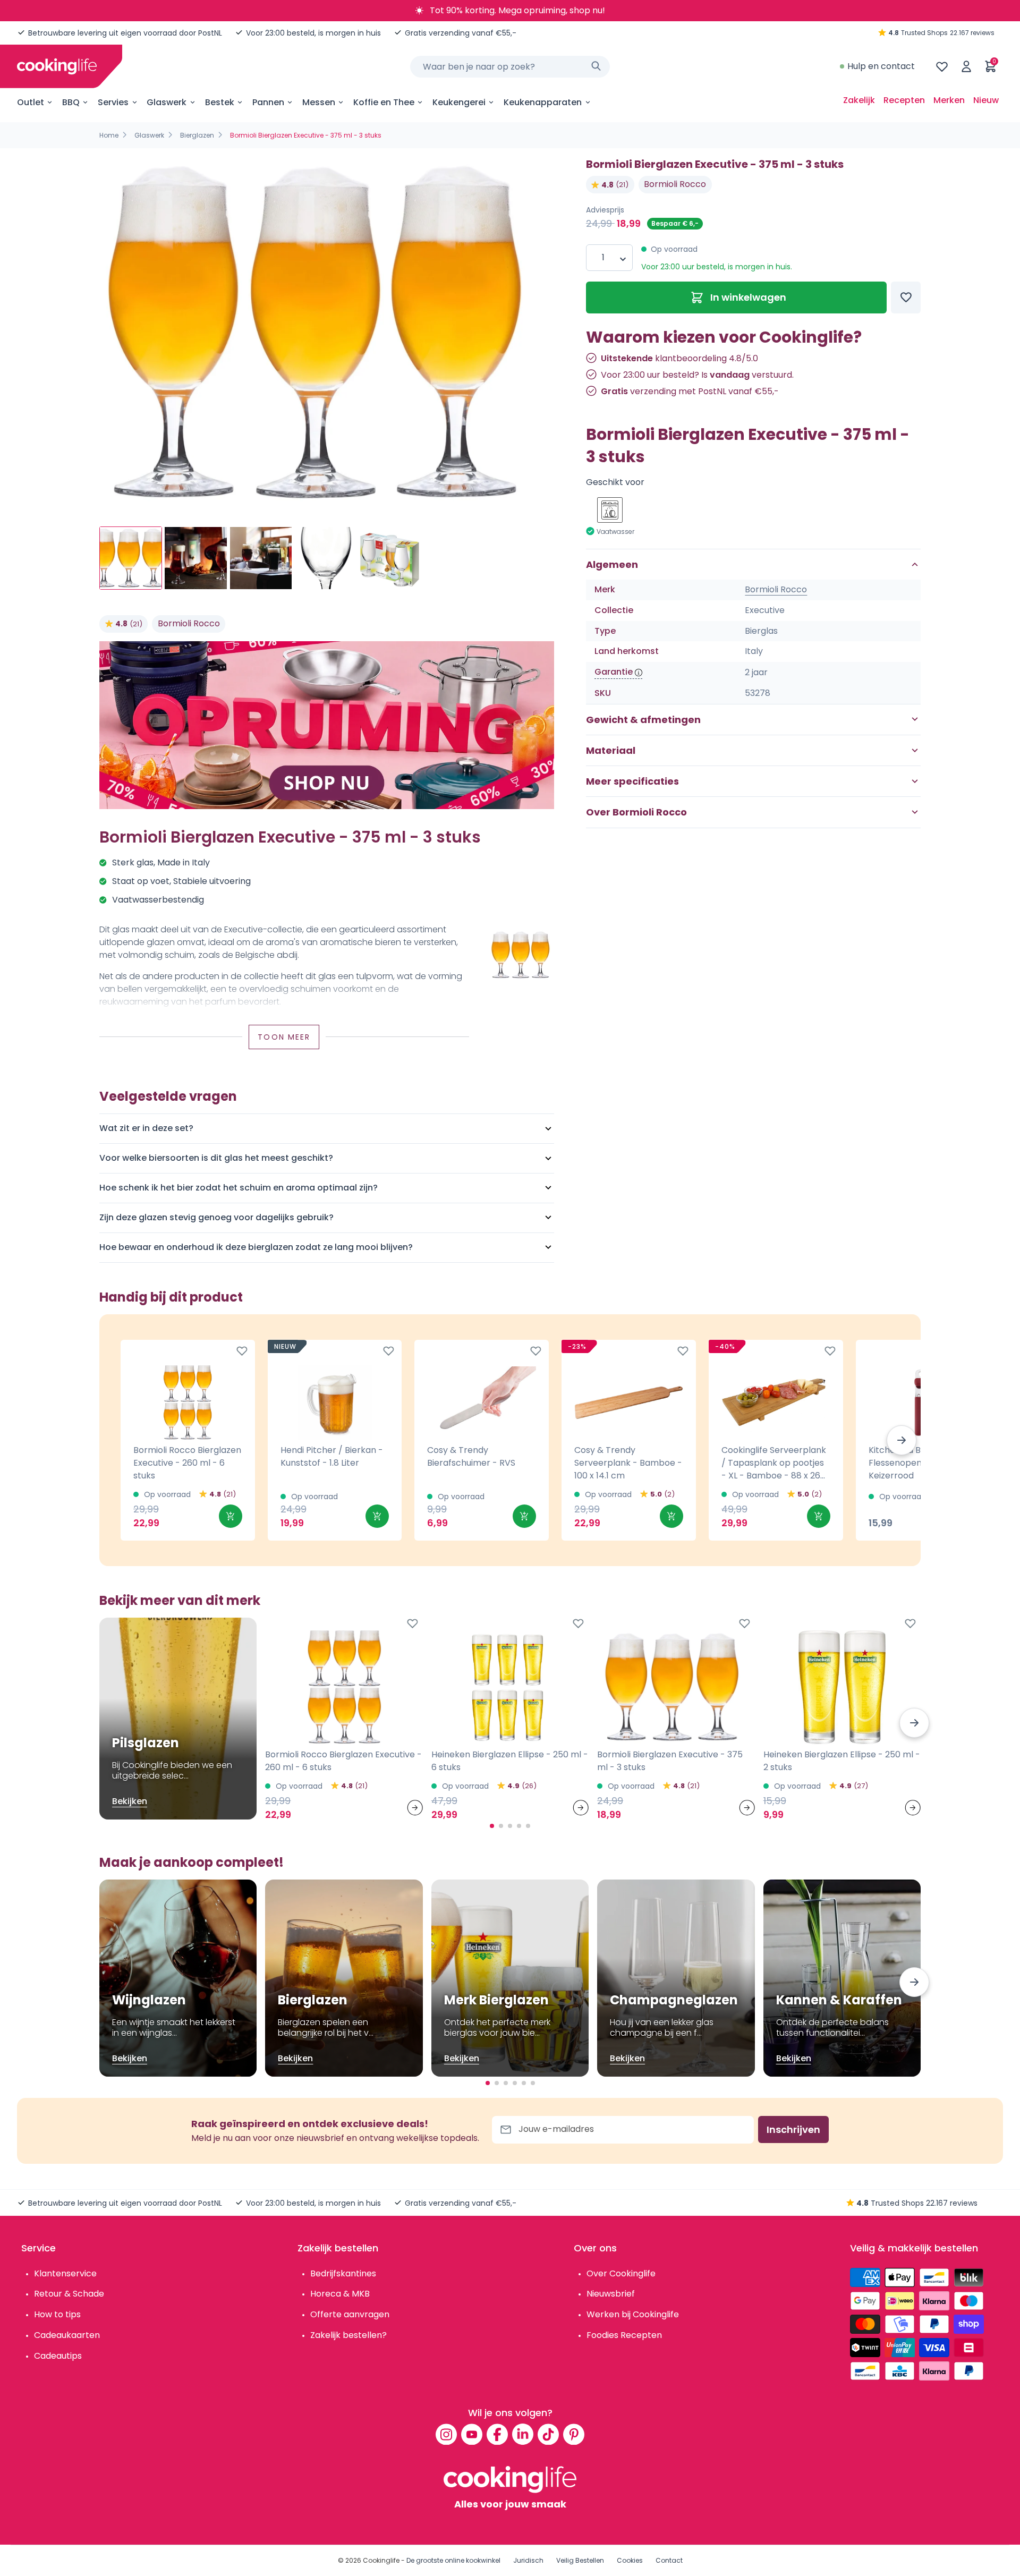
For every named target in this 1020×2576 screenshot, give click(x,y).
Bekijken (130, 1801)
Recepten (904, 100)
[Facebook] (497, 2434)
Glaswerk (167, 102)
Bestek (220, 102)
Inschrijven (793, 2129)
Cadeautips (58, 2356)
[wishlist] (942, 66)
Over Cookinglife (621, 2273)
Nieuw (986, 100)
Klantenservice (65, 2273)
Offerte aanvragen (350, 2314)
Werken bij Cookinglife (633, 2314)
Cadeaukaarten (67, 2335)
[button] (902, 1440)
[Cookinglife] (57, 66)
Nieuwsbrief (611, 2294)
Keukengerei (459, 102)
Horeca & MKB (340, 2294)
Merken (949, 100)
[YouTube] (472, 2434)
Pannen (268, 102)
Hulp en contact (881, 66)
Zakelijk (859, 100)
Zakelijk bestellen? (348, 2335)
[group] (327, 333)
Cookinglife (381, 2560)
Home (109, 135)
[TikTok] (548, 2434)
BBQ (71, 102)
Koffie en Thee (384, 102)
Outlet (31, 102)
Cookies (630, 2560)
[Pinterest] (574, 2434)
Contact (669, 2560)
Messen (319, 102)
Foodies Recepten (624, 2335)
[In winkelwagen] (231, 1516)
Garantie (614, 672)
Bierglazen (197, 135)
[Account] (966, 66)
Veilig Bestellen (580, 2560)
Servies (113, 102)
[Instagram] (446, 2434)
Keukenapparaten (543, 102)
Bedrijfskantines (343, 2273)
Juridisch (528, 2560)
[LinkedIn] (523, 2434)
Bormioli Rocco (189, 623)
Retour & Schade (69, 2294)
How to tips (57, 2314)
